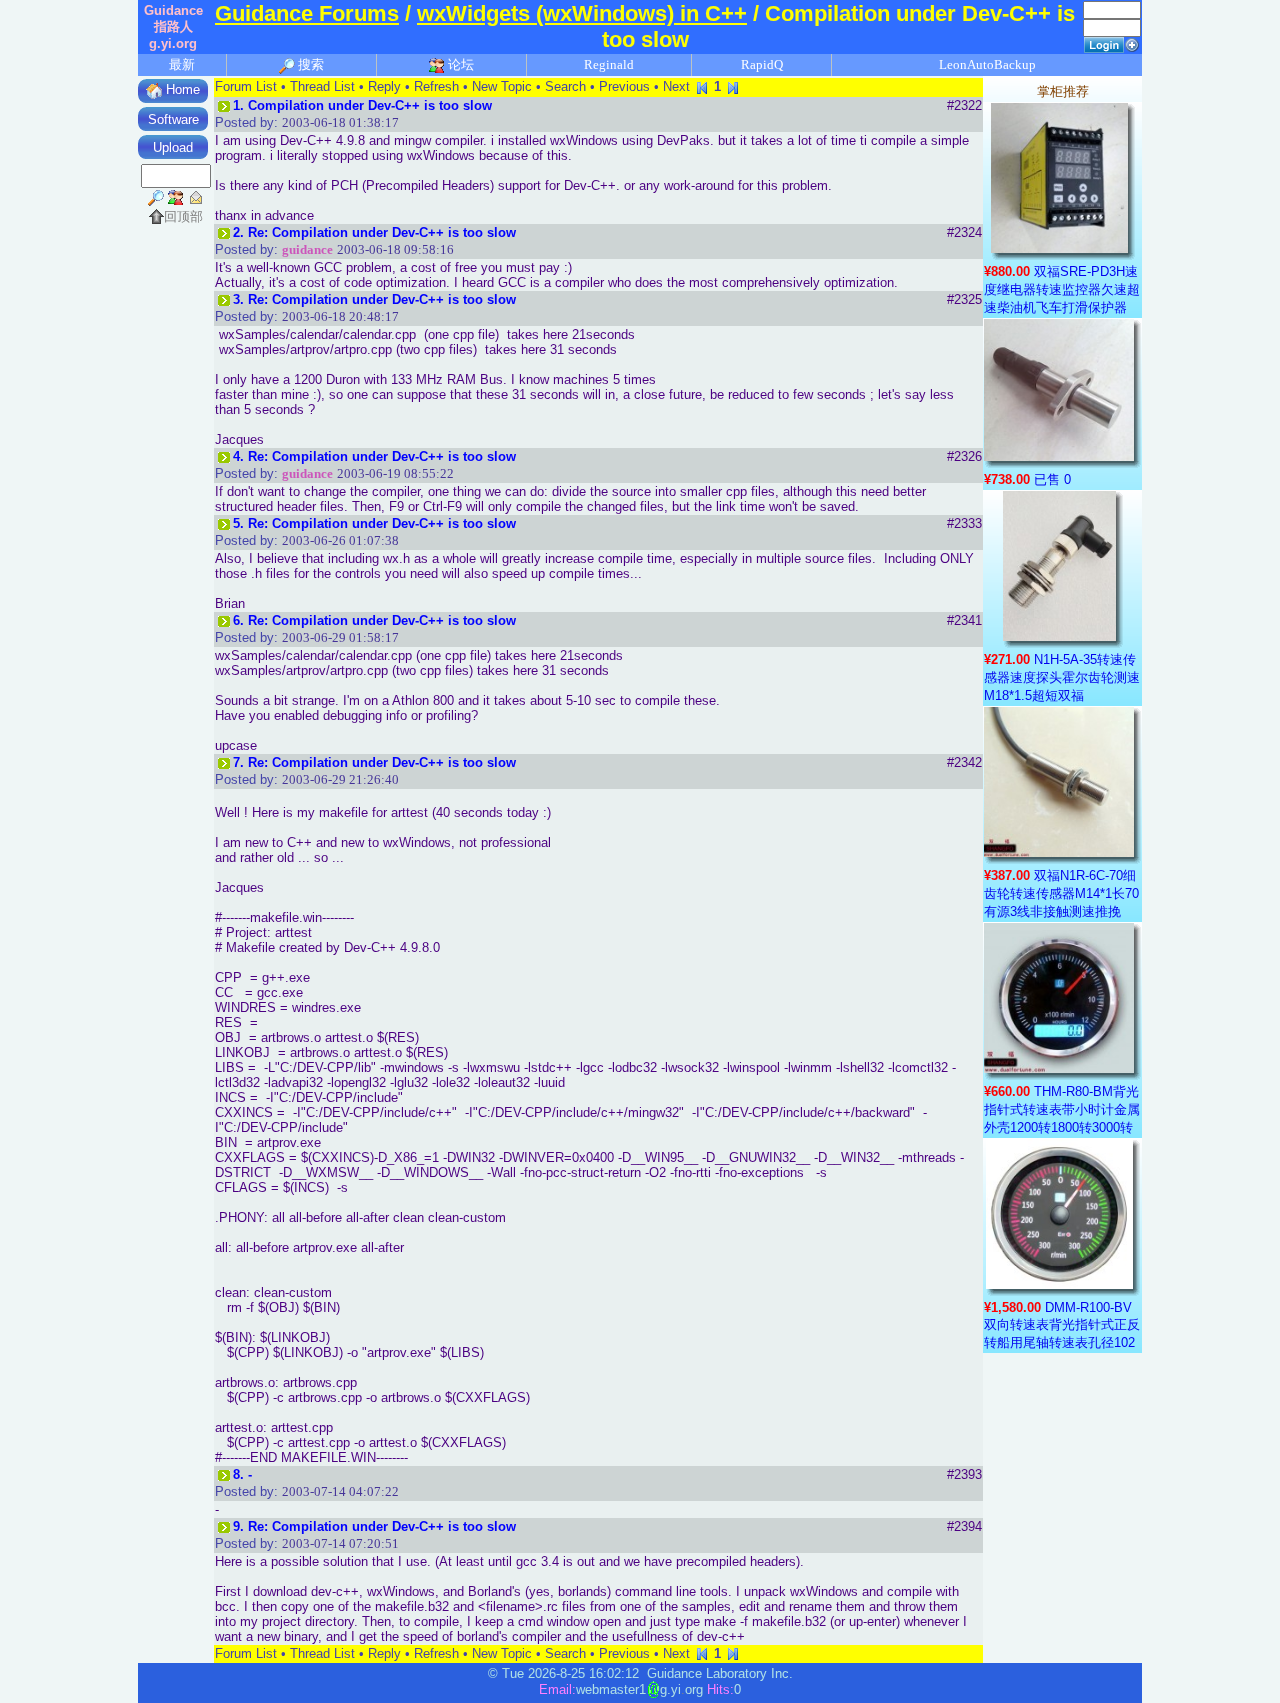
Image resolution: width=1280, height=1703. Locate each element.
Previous (624, 86)
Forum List (246, 86)
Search (565, 86)
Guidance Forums (307, 13)
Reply (384, 86)
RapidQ (762, 64)
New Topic (502, 86)
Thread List (322, 86)
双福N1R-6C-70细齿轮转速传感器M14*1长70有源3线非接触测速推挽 (1061, 893)
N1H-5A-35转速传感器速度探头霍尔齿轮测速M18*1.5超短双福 (1062, 677)
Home (181, 89)
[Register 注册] (1132, 43)
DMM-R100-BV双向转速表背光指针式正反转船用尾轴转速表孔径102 (1062, 1325)
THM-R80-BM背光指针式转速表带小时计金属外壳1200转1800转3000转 (1062, 1109)
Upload (173, 147)
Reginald (609, 64)
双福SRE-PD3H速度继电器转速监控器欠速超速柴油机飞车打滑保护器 (1062, 289)
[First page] (702, 86)
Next (676, 86)
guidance (307, 249)
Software (173, 119)
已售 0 (1052, 479)
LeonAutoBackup (987, 64)
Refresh (436, 86)
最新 (182, 64)
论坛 (459, 64)
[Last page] (733, 86)
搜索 (309, 64)
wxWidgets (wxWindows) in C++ (582, 13)
